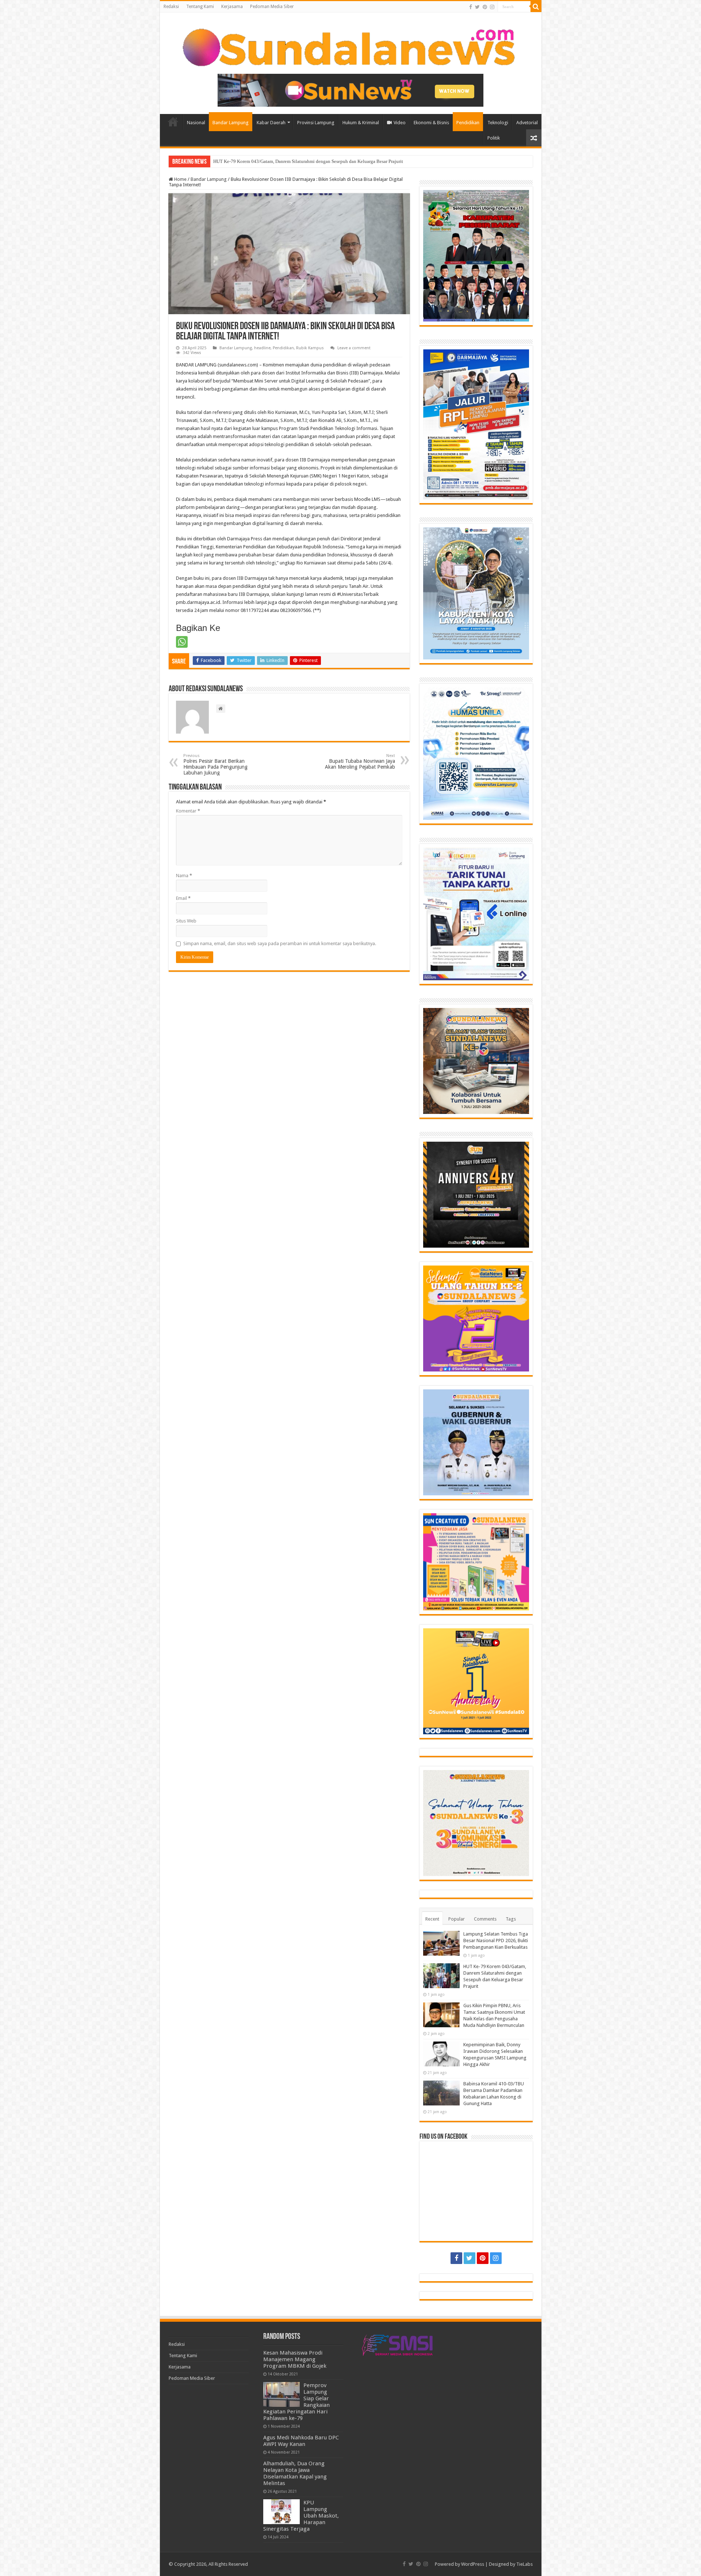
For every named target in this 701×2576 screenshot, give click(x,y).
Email (183, 898)
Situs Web (186, 921)
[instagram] (492, 7)
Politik (494, 138)
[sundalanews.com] (351, 45)
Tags (511, 1919)
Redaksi (171, 7)
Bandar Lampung (231, 123)
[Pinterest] (485, 7)
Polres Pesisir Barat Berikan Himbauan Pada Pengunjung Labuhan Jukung (215, 764)
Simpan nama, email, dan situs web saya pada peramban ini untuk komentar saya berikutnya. (280, 943)
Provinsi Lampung (316, 123)
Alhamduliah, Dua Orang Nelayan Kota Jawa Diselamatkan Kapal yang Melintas (295, 2473)
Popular (457, 1919)
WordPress (473, 2564)
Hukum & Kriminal (361, 123)
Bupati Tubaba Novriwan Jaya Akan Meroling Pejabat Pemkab (360, 762)
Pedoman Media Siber (272, 7)
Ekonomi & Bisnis (431, 123)
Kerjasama (232, 7)
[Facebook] (471, 7)
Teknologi (498, 123)
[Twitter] (477, 7)
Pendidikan (468, 123)
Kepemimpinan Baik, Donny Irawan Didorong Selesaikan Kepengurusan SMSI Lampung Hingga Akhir (315, 161)
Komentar (188, 811)
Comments (485, 1919)
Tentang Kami (200, 7)
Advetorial (527, 123)
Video (400, 123)
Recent (432, 1919)
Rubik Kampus (310, 348)
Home (173, 122)
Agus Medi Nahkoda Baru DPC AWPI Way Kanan (301, 2441)
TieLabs (524, 2564)
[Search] (536, 7)
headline (262, 348)
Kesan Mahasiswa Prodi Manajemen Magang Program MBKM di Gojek (295, 2359)
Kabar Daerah (271, 123)
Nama (184, 876)
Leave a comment (354, 348)
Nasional (196, 123)
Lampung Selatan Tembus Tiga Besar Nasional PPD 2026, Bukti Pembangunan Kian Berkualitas (496, 1940)
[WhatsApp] (182, 642)
